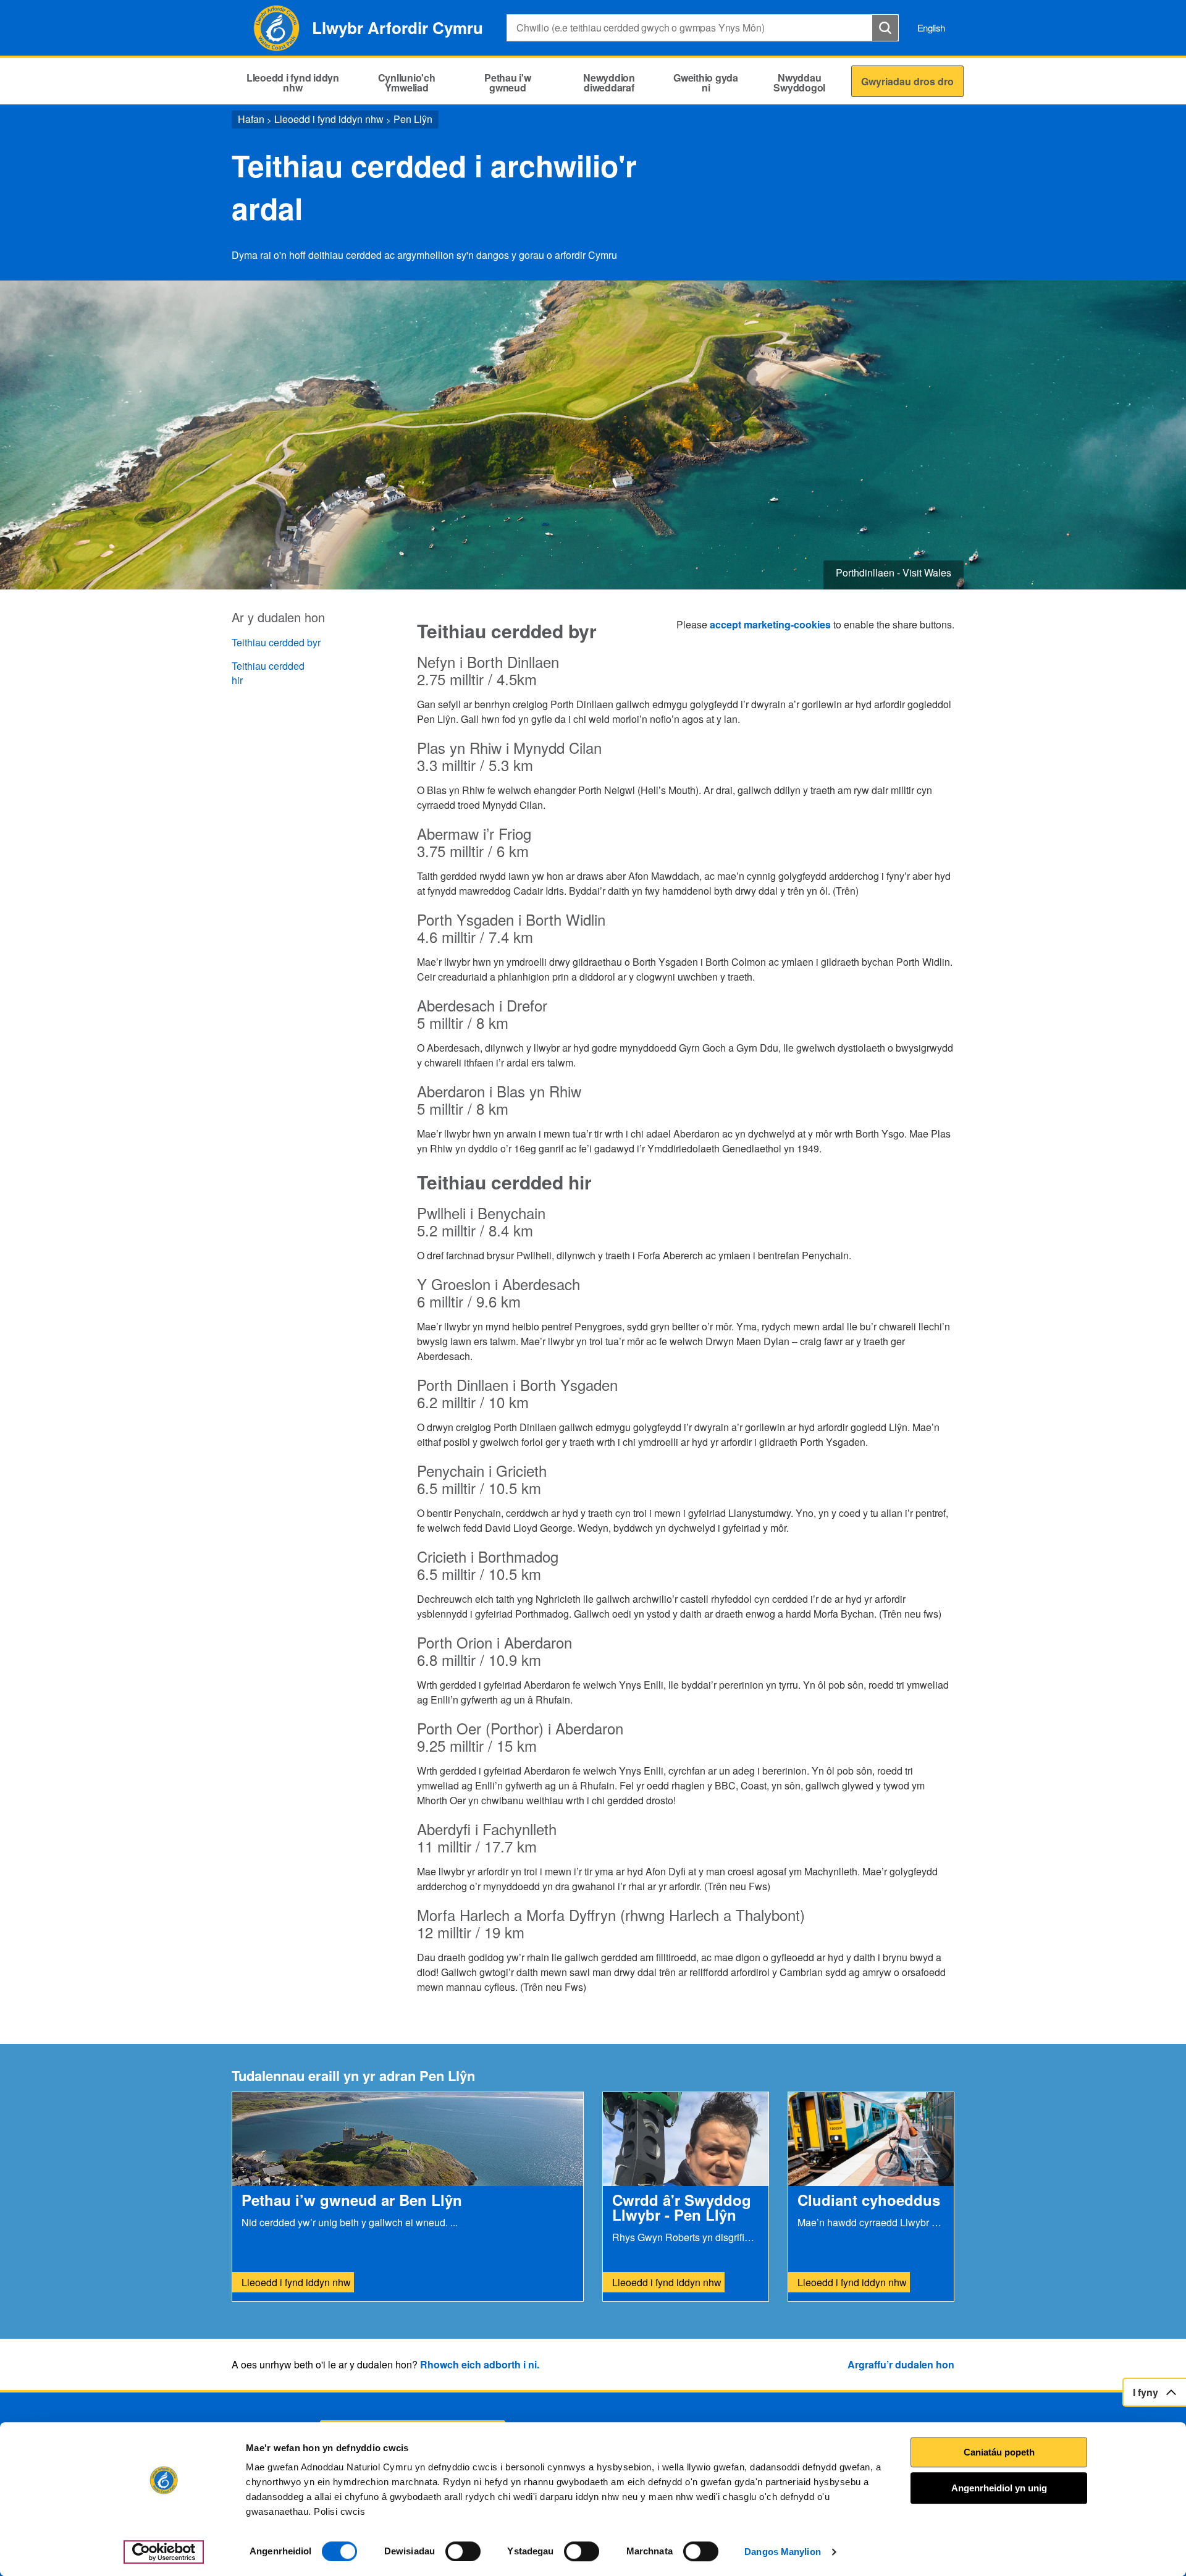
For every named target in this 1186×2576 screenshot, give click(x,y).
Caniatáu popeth (999, 2452)
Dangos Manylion (783, 2552)
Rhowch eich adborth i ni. (480, 2364)
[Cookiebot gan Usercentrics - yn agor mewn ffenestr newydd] (164, 2552)
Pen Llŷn (413, 119)
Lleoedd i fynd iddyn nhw (329, 119)
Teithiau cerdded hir (268, 673)
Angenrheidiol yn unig (999, 2488)
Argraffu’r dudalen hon (901, 2364)
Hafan (251, 119)
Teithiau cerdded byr (276, 642)
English (931, 27)
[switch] (463, 2551)
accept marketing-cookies (770, 624)
